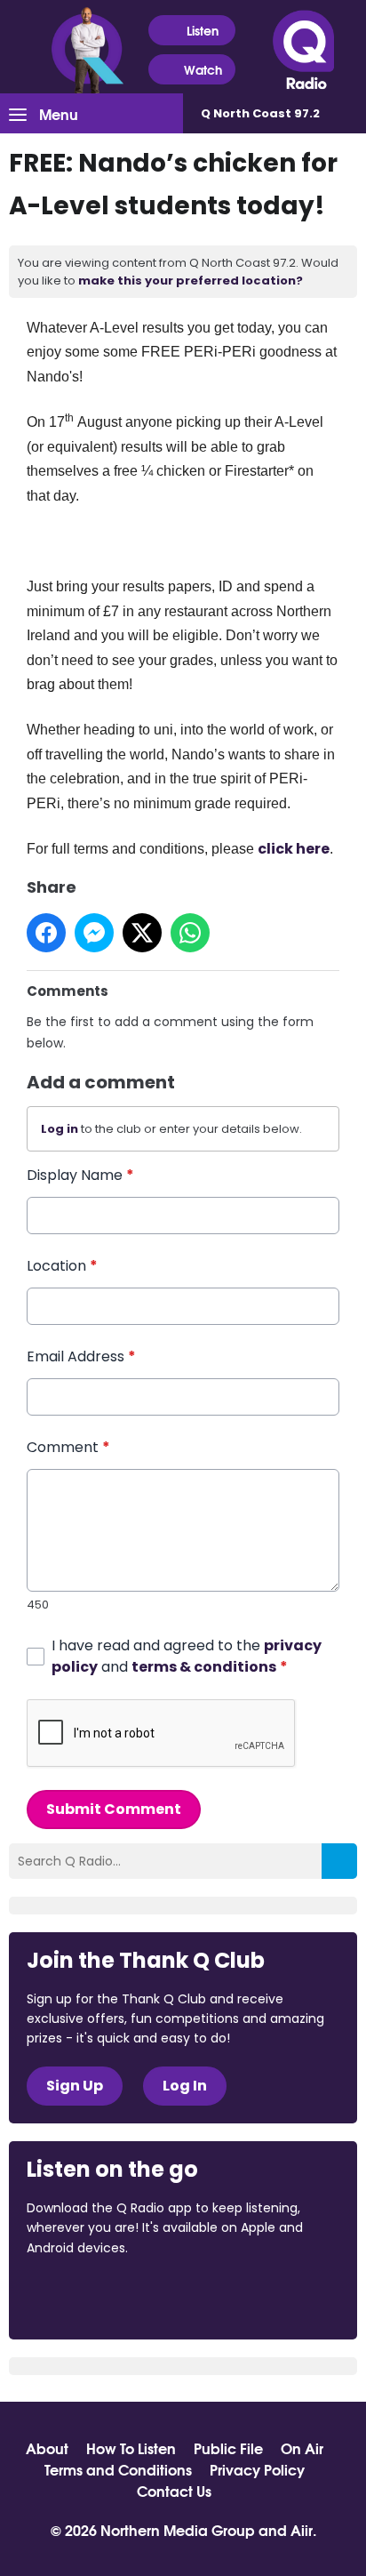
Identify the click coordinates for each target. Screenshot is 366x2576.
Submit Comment (114, 1809)
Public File (228, 2448)
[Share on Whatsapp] (190, 933)
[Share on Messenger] (94, 933)
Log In (185, 2086)
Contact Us (174, 2491)
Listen (203, 30)
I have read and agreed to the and (187, 1656)
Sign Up (75, 2086)
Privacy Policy (257, 2469)
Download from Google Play (244, 2296)
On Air (302, 2448)
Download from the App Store (96, 2296)
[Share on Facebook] (46, 933)
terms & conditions (204, 1667)
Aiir (302, 2529)
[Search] (339, 1861)
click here (294, 849)
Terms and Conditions (118, 2469)
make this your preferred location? (191, 281)
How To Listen (131, 2448)
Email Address (81, 1356)
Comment (68, 1447)
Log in (60, 1129)
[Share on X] (142, 933)
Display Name (80, 1175)
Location (62, 1266)
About (47, 2448)
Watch (203, 69)
